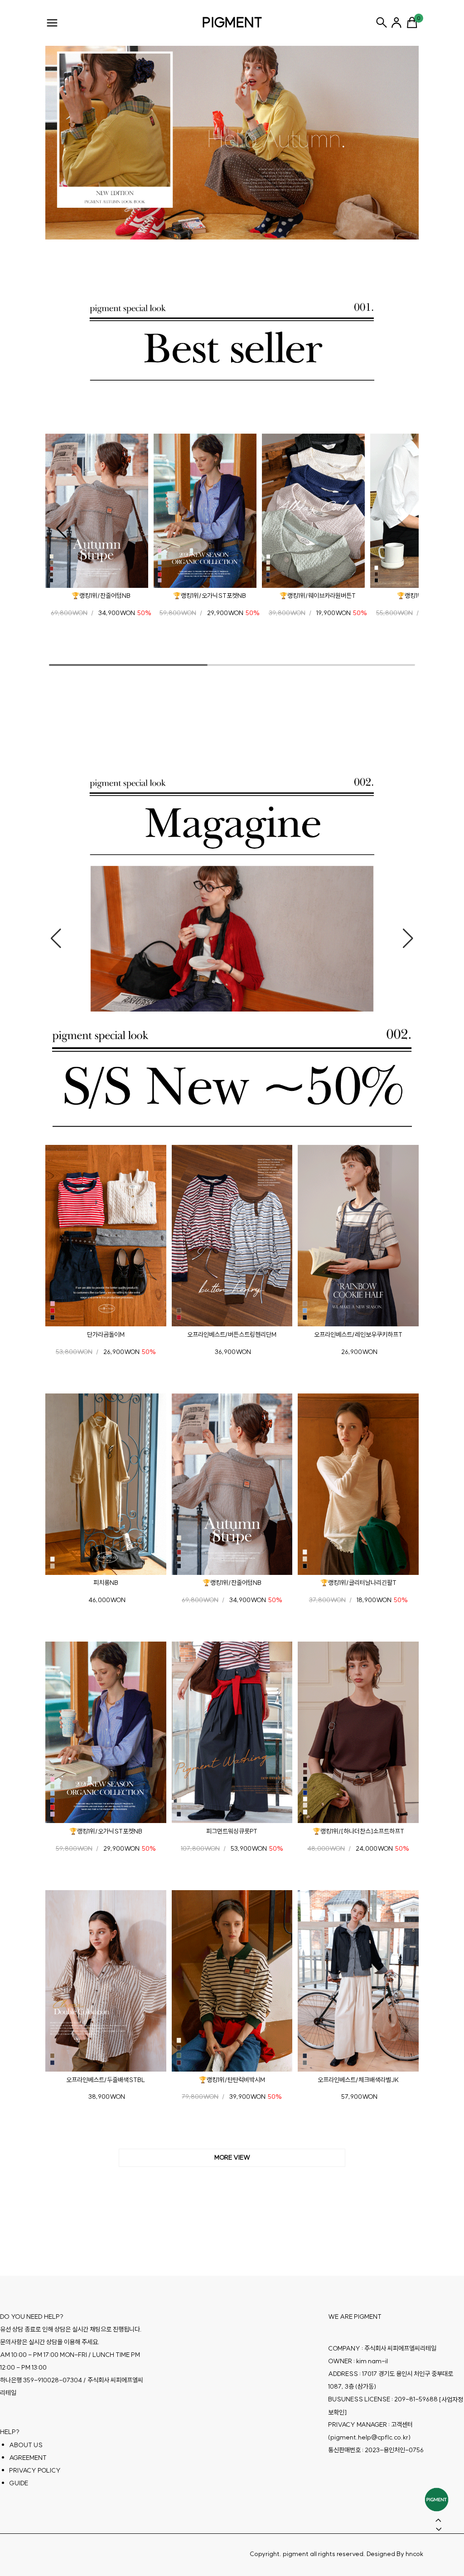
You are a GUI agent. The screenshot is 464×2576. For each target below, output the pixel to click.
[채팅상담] (437, 2500)
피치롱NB (106, 1583)
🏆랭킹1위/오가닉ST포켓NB (210, 596)
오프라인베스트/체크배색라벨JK (358, 2079)
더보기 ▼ (232, 2158)
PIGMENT (232, 22)
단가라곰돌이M (106, 1334)
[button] (61, 528)
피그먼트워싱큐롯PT (232, 1831)
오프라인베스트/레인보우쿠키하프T (358, 1334)
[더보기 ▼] (232, 2158)
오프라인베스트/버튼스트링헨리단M (232, 1334)
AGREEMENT (28, 2457)
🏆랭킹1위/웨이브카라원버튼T (318, 596)
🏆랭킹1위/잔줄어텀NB (101, 596)
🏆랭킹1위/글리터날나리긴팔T (358, 1583)
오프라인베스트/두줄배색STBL (106, 2079)
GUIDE (19, 2483)
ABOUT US (26, 2444)
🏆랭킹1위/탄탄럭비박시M (232, 2079)
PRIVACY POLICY (35, 2470)
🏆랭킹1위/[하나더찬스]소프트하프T (358, 1831)
